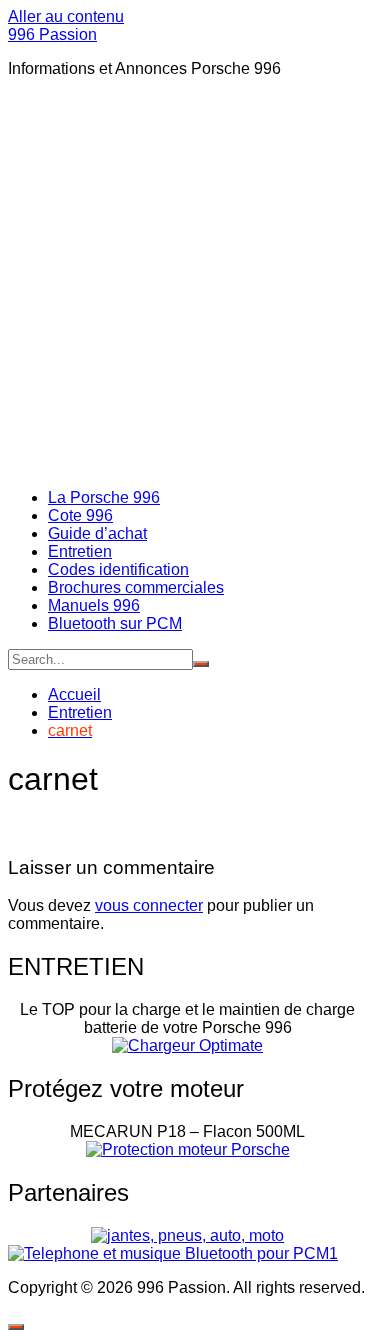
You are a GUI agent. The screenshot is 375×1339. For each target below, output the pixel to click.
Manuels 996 (94, 605)
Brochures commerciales (136, 587)
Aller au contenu (66, 16)
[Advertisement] (187, 281)
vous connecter (149, 905)
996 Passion (52, 34)
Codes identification (118, 569)
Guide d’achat (97, 533)
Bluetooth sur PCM (115, 623)
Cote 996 (80, 515)
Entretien (80, 551)
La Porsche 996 (104, 497)
